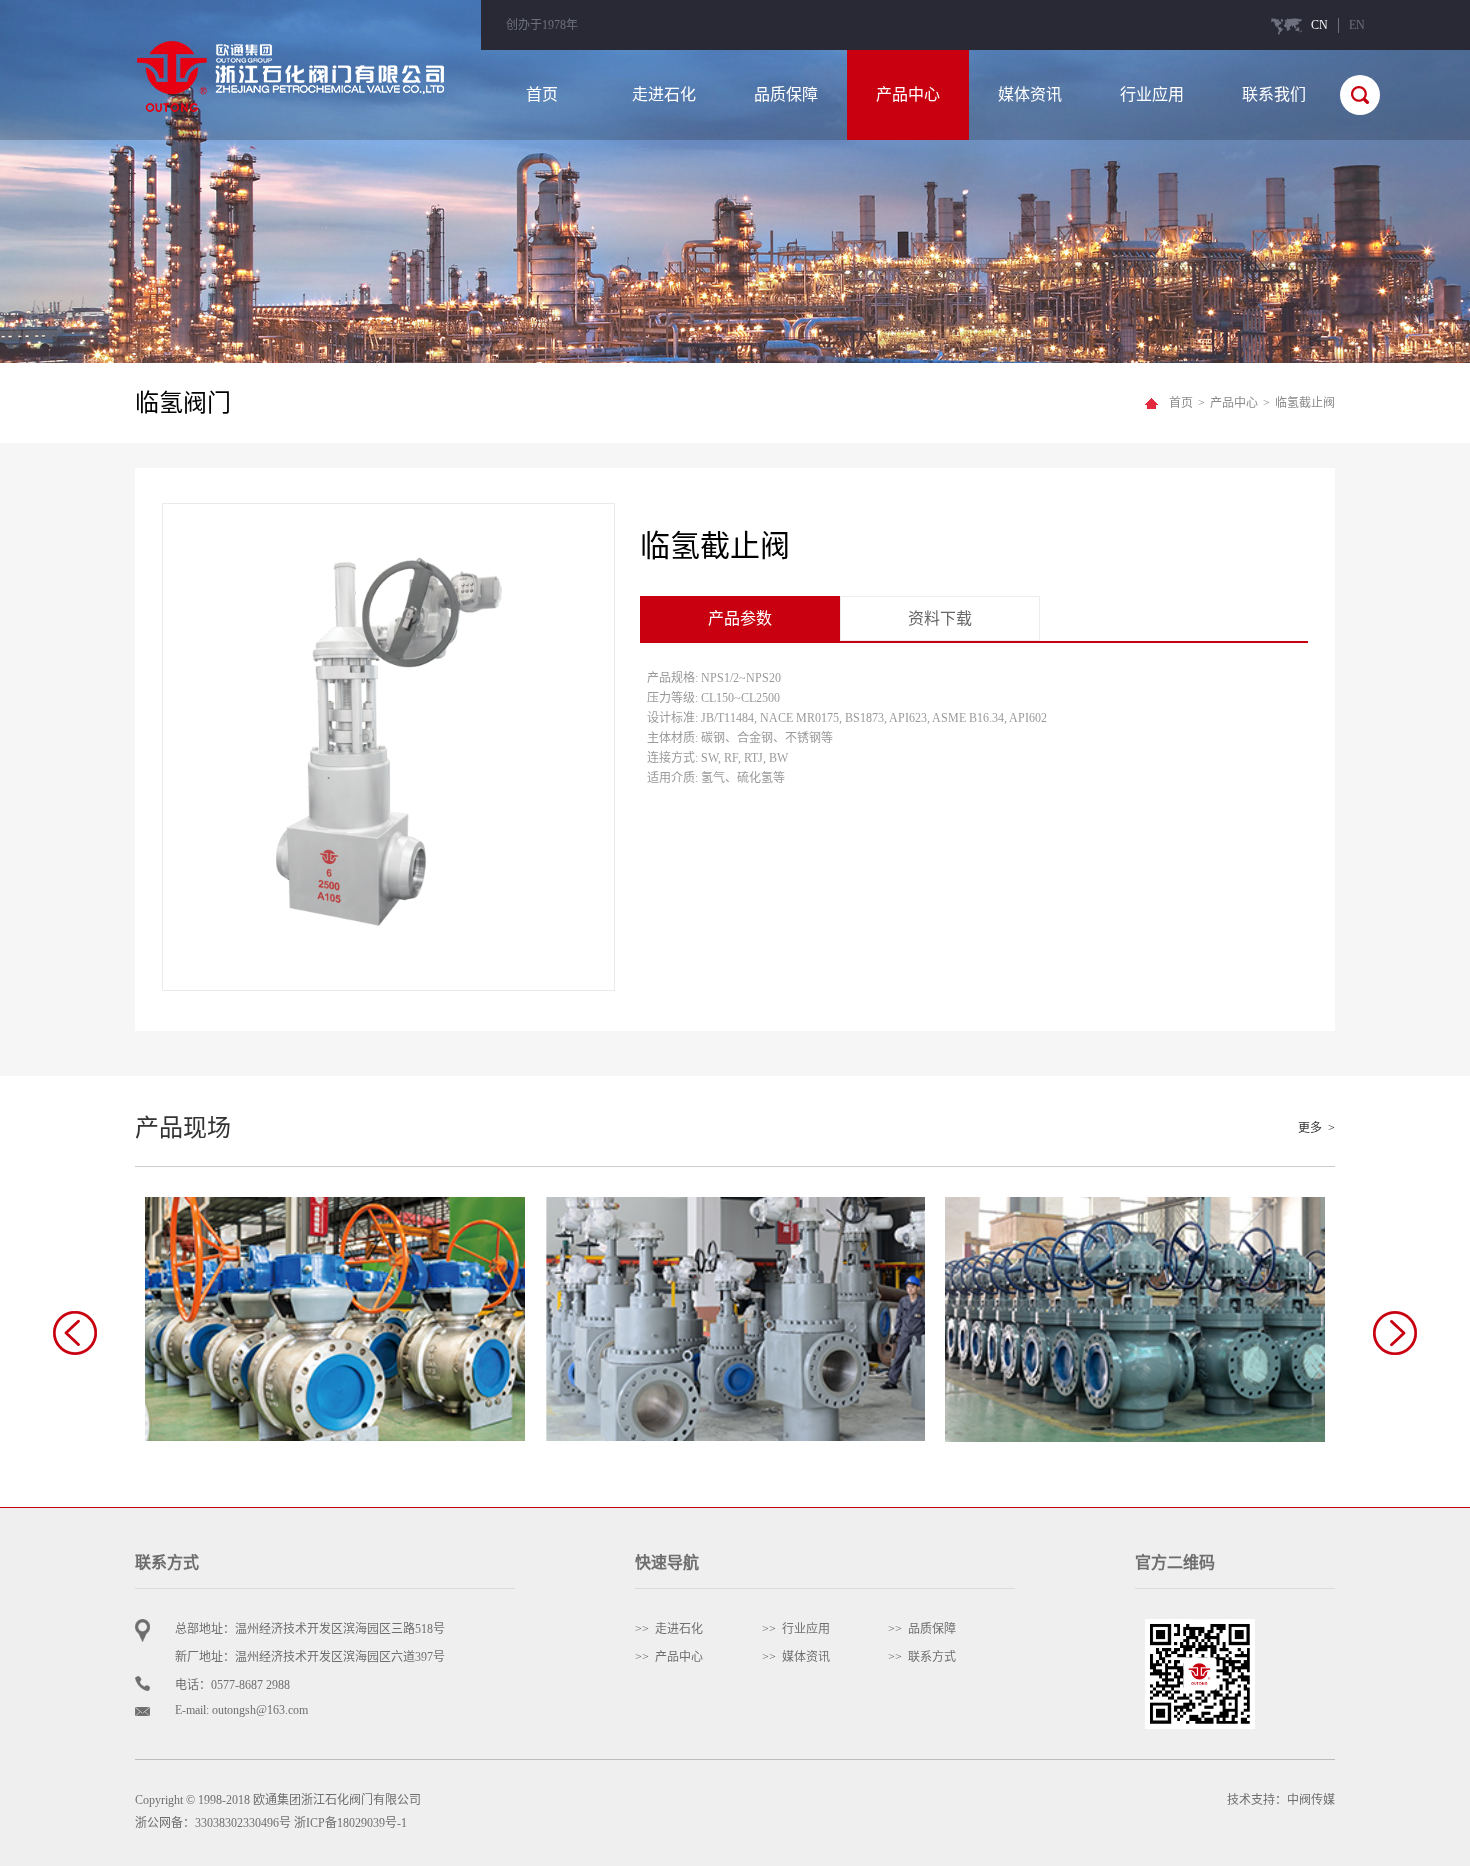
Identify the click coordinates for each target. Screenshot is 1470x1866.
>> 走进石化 (669, 1629)
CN (1319, 25)
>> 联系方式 (922, 1657)
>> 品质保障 (922, 1629)
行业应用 (1152, 94)
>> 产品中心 (669, 1657)
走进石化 (664, 94)
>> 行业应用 (796, 1629)
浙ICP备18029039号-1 (350, 1823)
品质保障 (786, 94)
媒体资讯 (1030, 94)
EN (1357, 25)
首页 (542, 94)
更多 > (1316, 1128)
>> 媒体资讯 (796, 1657)
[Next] (1395, 1333)
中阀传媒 (1311, 1800)
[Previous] (75, 1333)
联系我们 (1274, 94)
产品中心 (908, 94)
